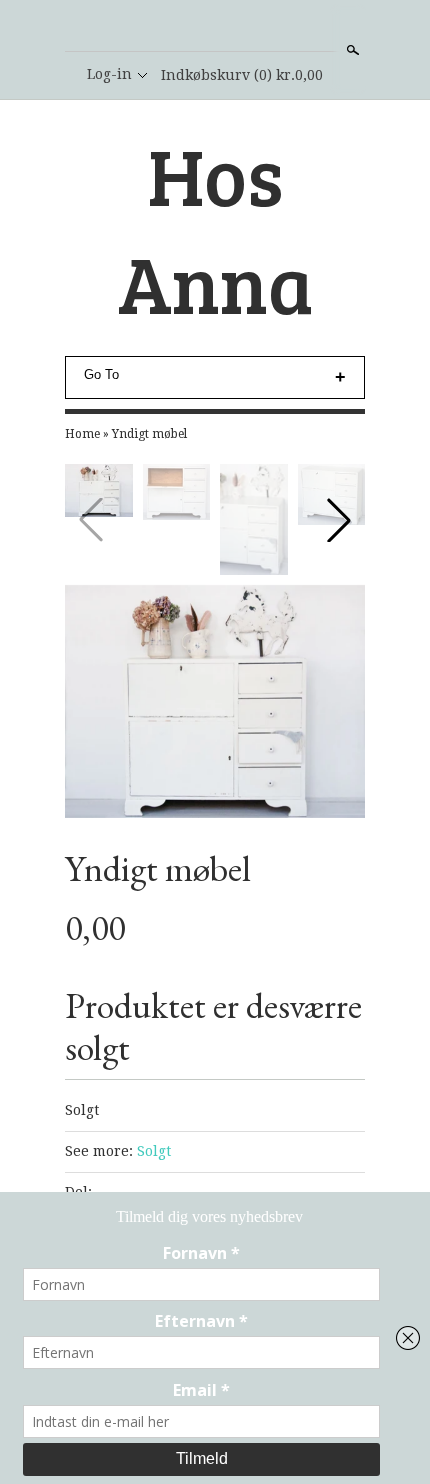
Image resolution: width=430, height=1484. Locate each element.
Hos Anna (215, 228)
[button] (339, 520)
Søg (351, 50)
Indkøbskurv (242, 75)
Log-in (109, 74)
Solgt (154, 1151)
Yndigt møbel (149, 434)
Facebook (214, 27)
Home (82, 434)
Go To (101, 374)
